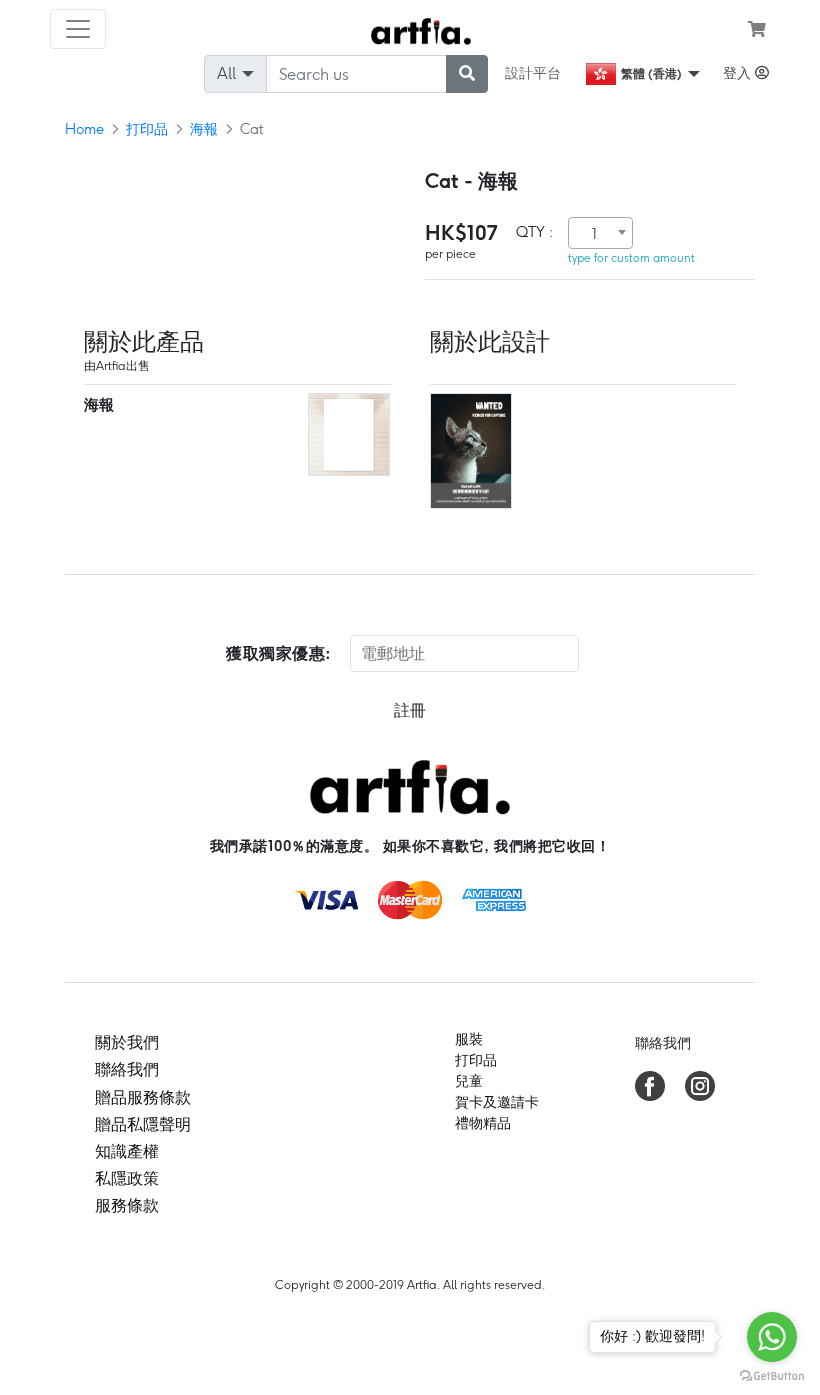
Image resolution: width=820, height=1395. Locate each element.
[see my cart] (757, 29)
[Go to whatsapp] (772, 1337)
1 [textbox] (594, 234)
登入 (739, 73)
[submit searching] (467, 74)
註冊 (410, 710)
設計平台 (533, 73)
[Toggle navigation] (78, 29)
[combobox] (600, 233)
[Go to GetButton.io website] (772, 1375)
